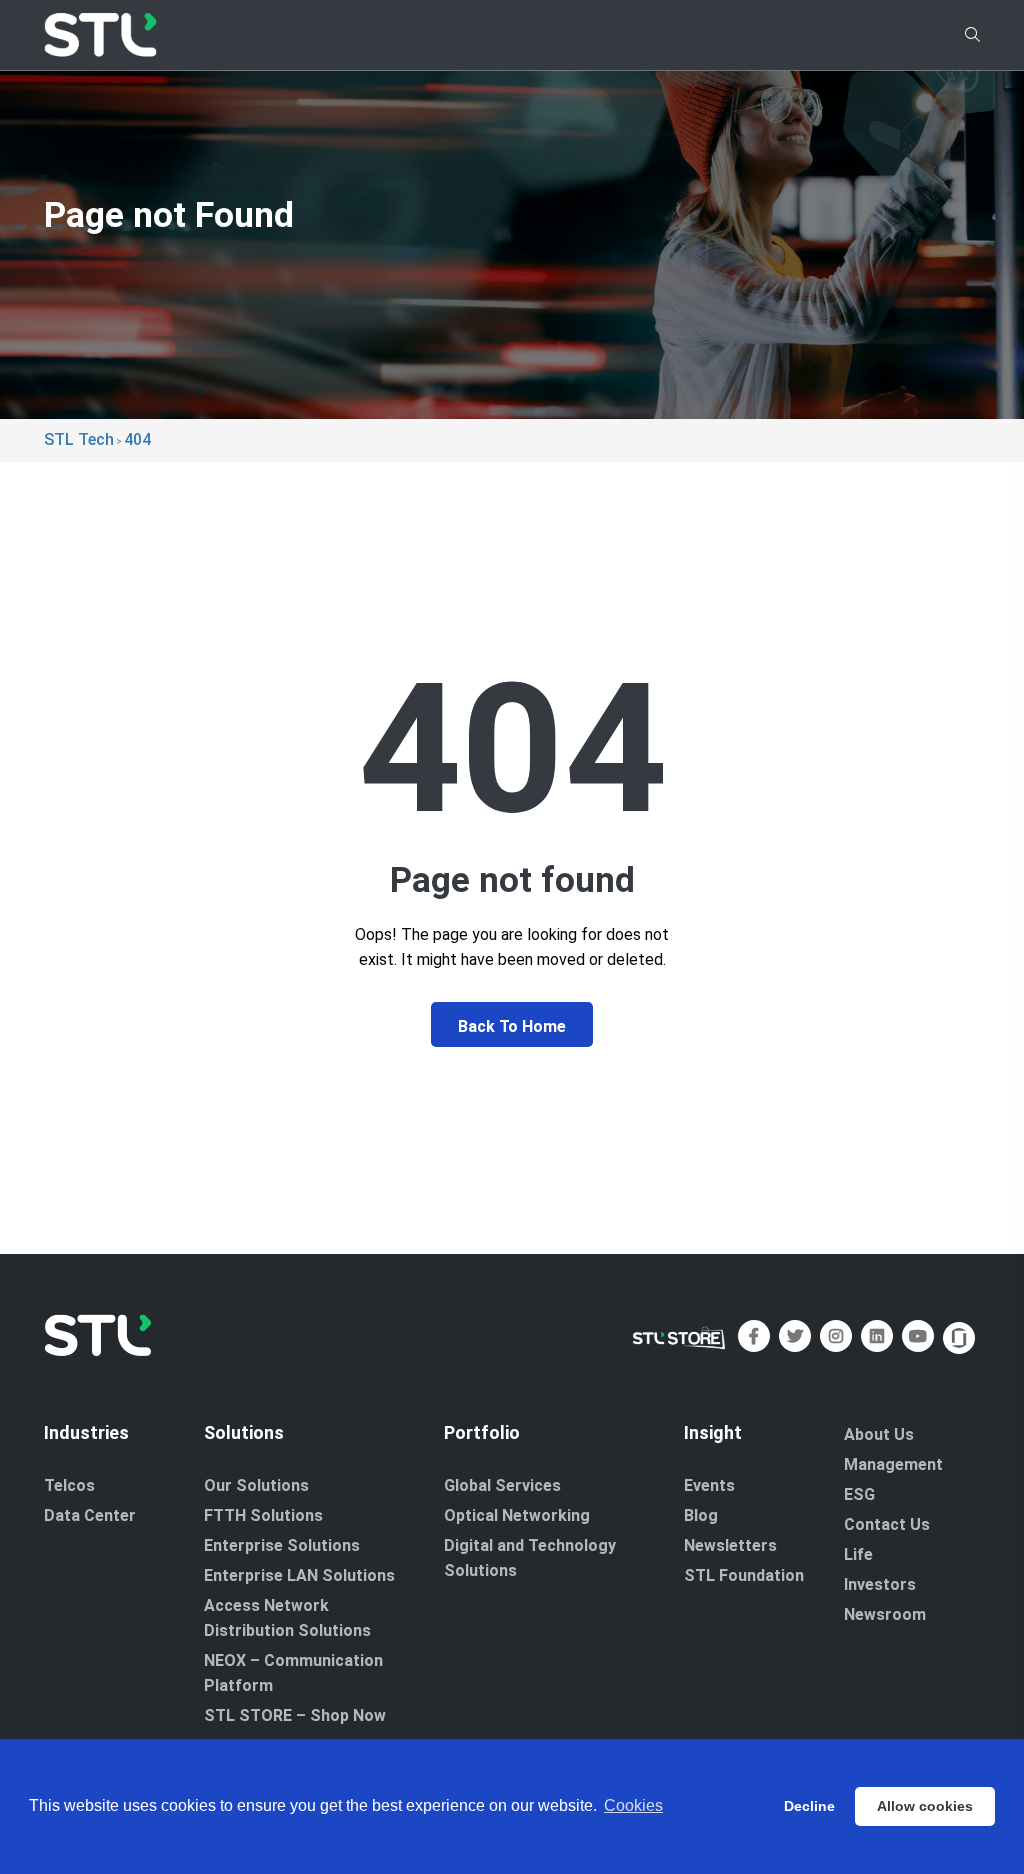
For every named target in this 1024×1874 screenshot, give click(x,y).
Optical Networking (517, 1515)
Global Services (502, 1485)
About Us (879, 1434)
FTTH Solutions (263, 1515)
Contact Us (887, 1524)
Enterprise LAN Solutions (299, 1575)
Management (893, 1464)
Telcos (69, 1485)
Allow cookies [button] (925, 1806)
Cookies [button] (633, 1805)
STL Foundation (744, 1575)
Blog (701, 1515)
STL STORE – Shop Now (295, 1715)
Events (709, 1485)
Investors (880, 1584)
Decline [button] (809, 1806)
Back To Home (512, 1026)
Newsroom (885, 1614)
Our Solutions (256, 1485)
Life (858, 1554)
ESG (859, 1494)
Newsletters (730, 1545)
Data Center (90, 1515)
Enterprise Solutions (282, 1545)
